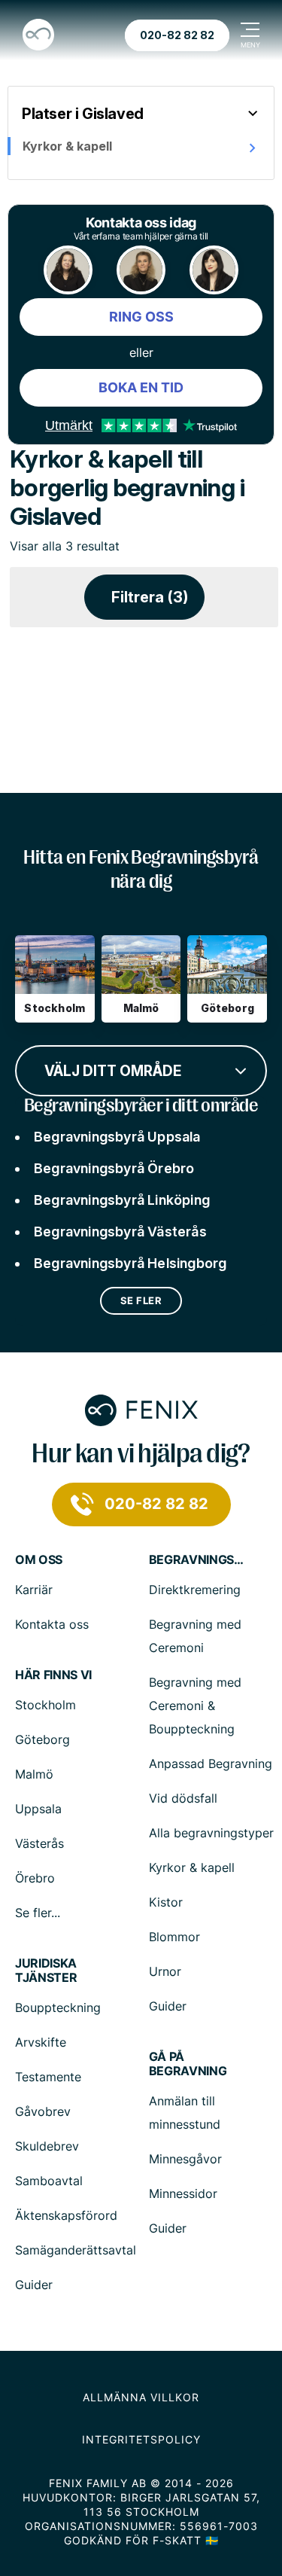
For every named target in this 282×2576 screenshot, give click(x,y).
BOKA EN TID (141, 387)
